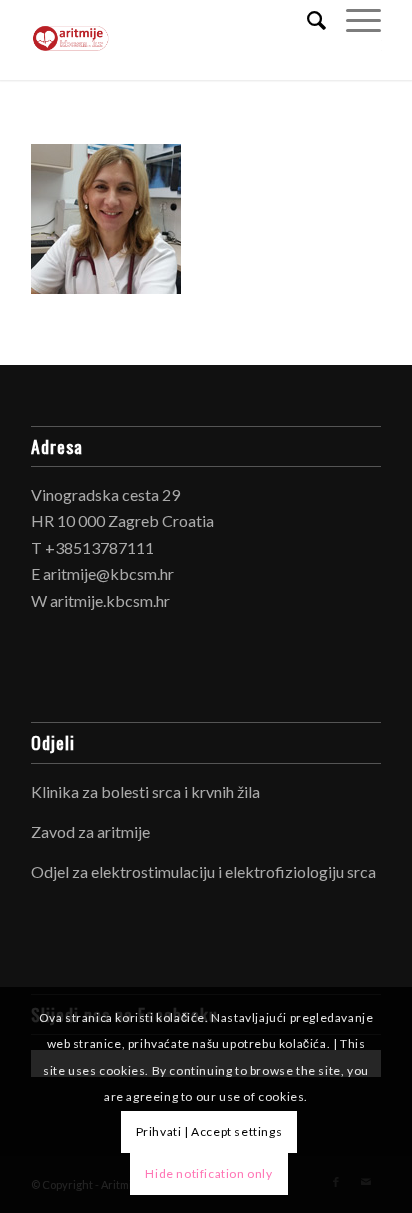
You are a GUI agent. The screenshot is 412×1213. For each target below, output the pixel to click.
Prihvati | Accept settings (209, 1131)
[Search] (306, 20)
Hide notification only (208, 1173)
